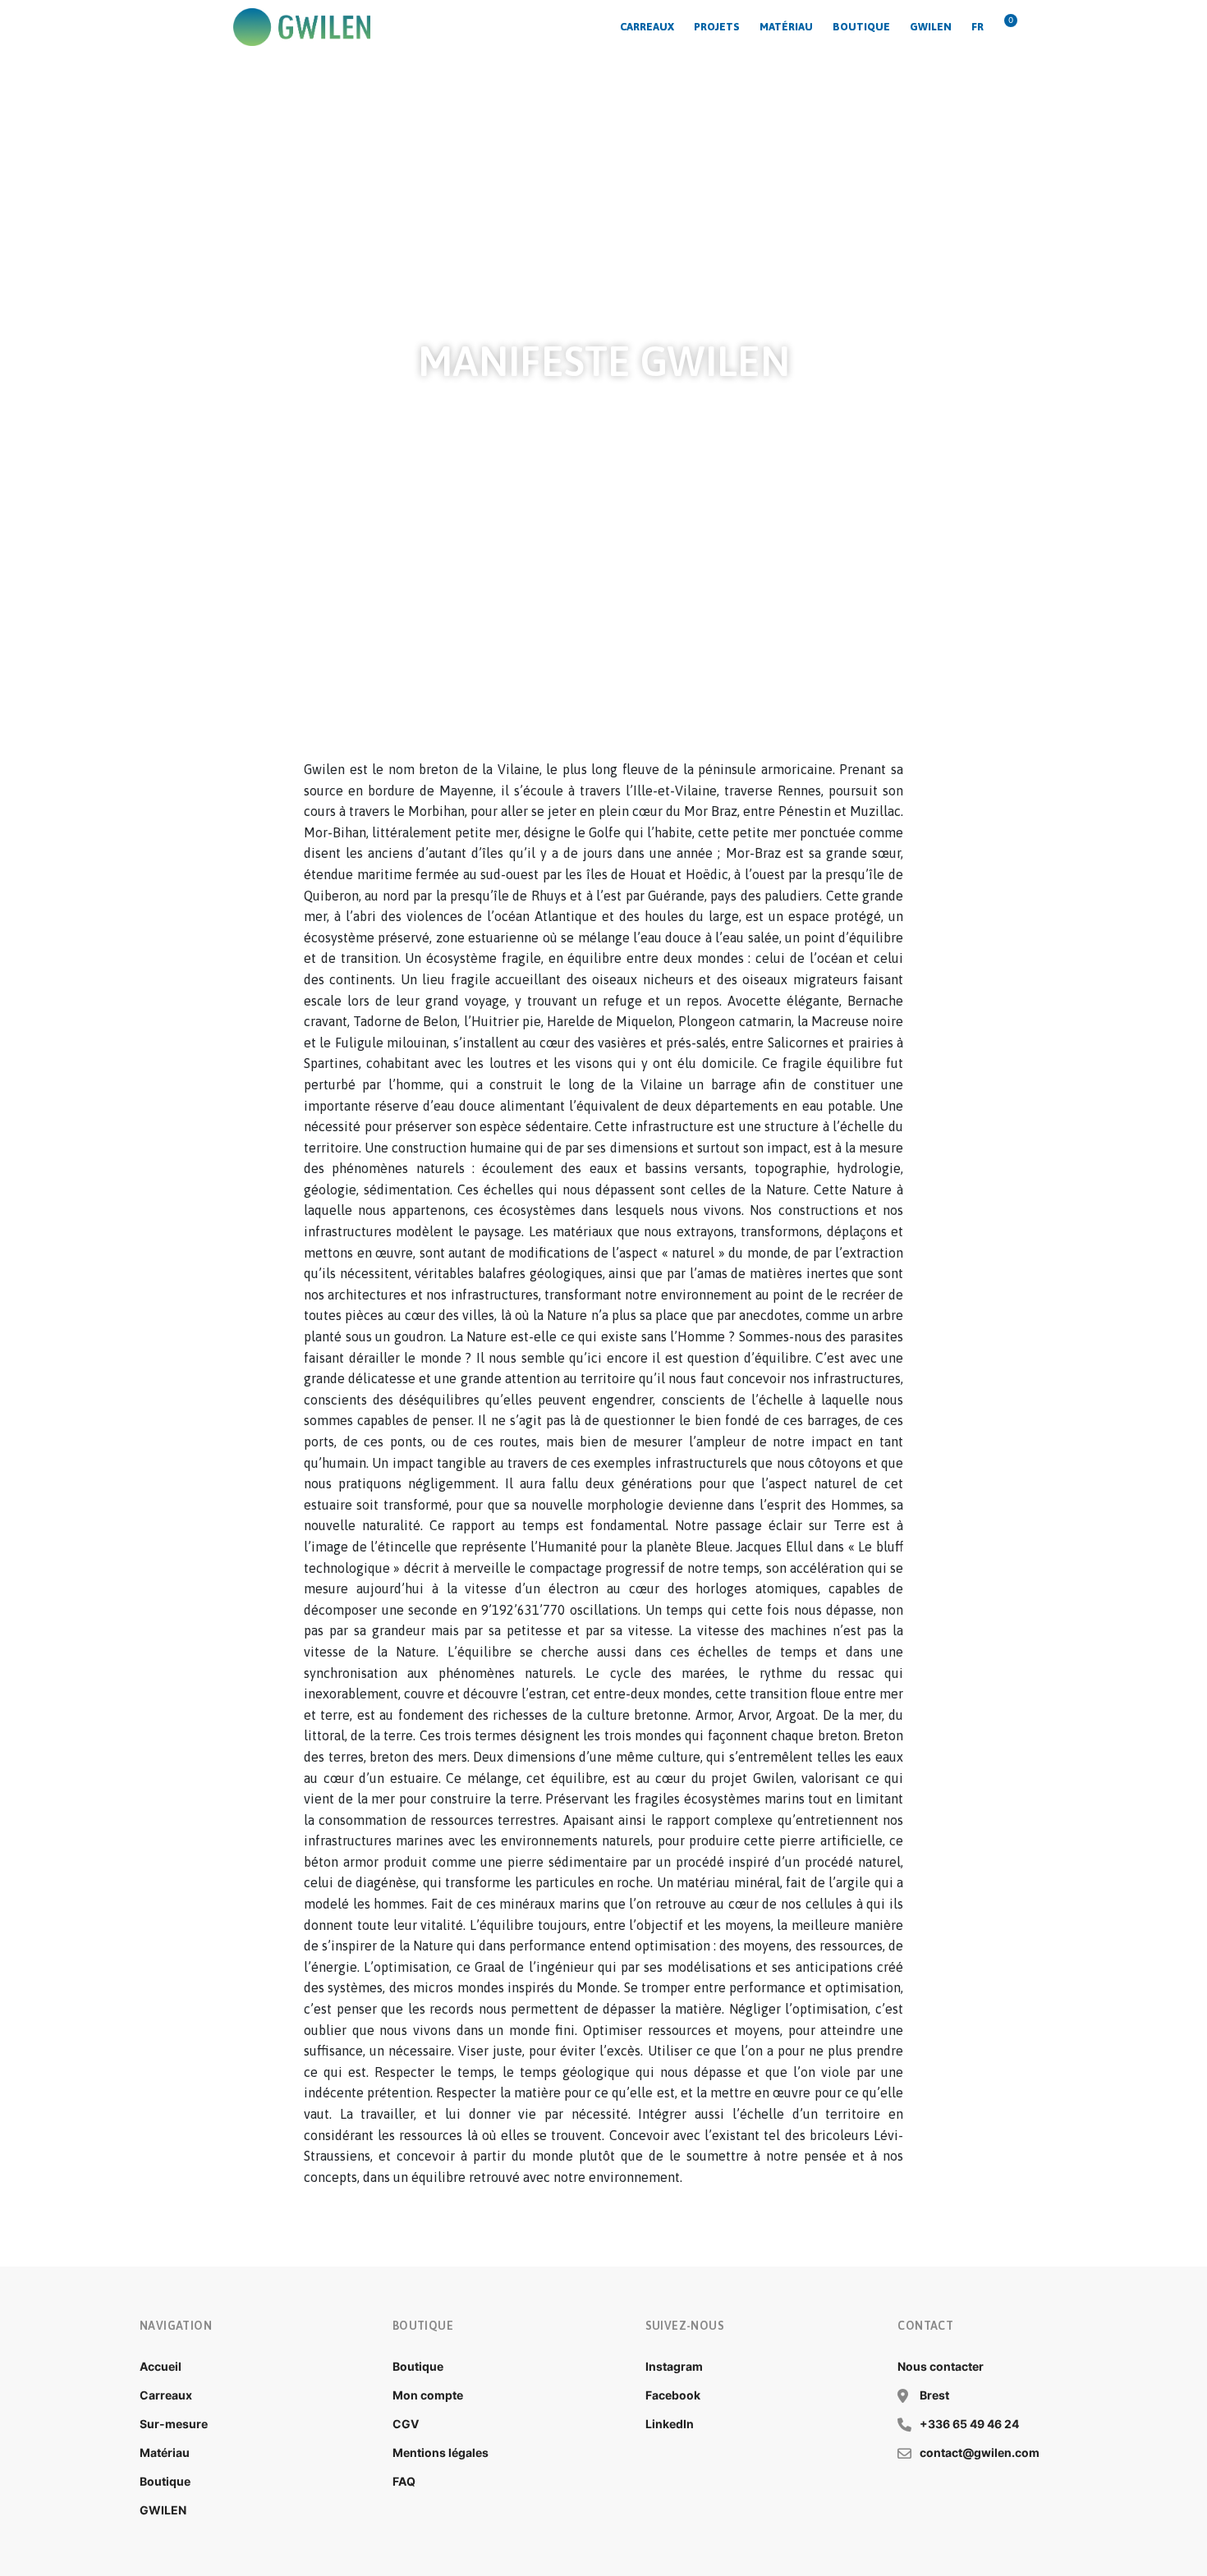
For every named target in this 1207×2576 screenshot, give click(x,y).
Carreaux (647, 27)
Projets (717, 27)
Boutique (861, 27)
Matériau (786, 27)
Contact (925, 2326)
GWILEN (931, 27)
